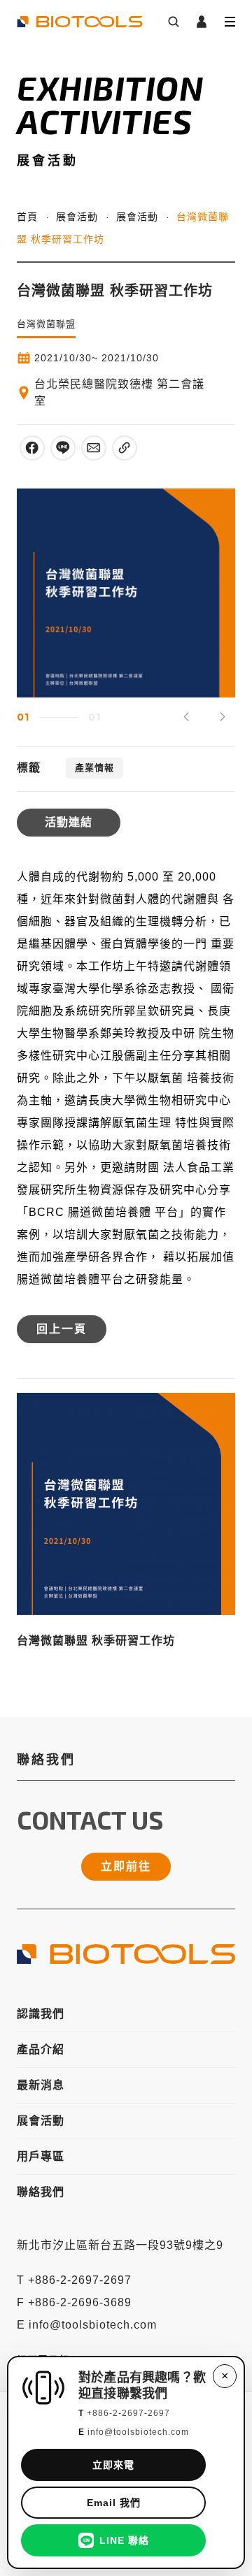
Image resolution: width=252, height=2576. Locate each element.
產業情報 (94, 768)
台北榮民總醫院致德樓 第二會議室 (119, 392)
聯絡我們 (41, 2192)
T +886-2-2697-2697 (74, 2280)
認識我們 (41, 2014)
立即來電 (113, 2465)
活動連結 (69, 822)
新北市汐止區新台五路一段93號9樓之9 (120, 2245)
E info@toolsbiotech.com (87, 2325)
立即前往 (126, 1866)
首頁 (27, 217)
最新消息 (41, 2085)
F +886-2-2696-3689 (74, 2302)
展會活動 (77, 217)
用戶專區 (41, 2156)
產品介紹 (41, 2049)
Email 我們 (114, 2503)
